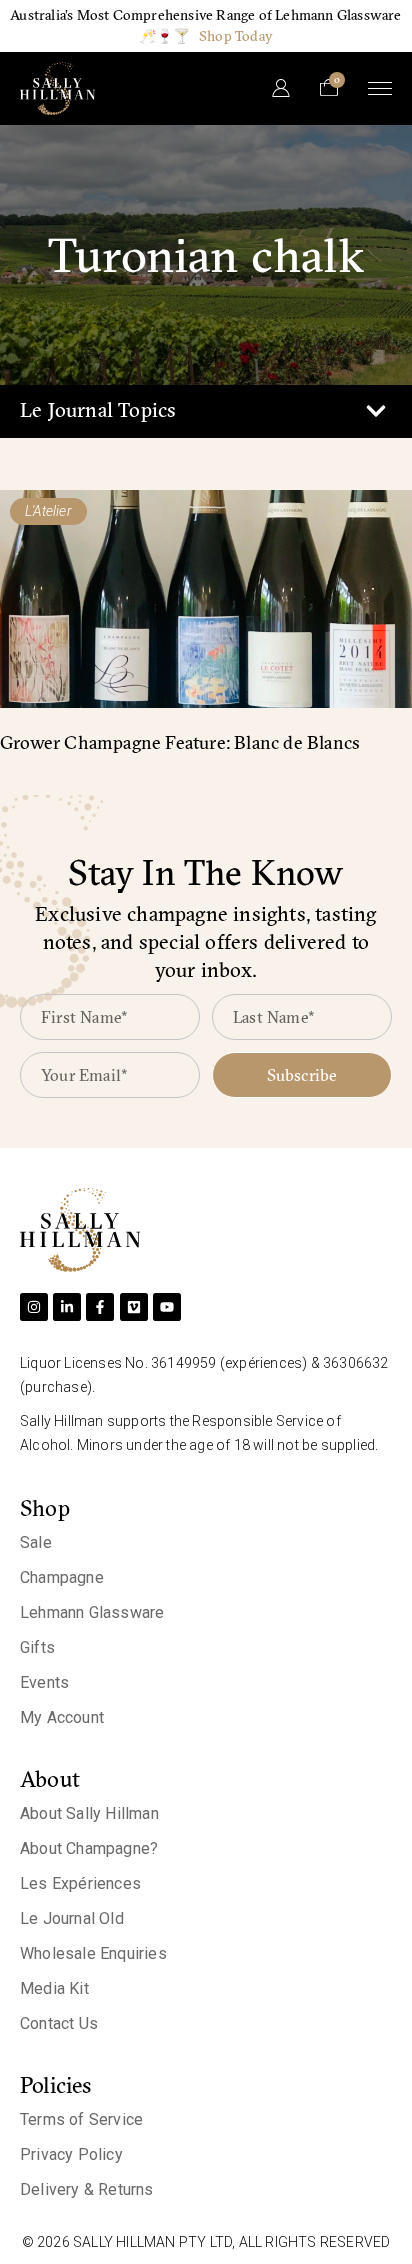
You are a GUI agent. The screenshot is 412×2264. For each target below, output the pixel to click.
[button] (375, 411)
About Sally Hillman (89, 1813)
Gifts (37, 1647)
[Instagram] (34, 1307)
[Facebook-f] (100, 1307)
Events (44, 1682)
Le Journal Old (72, 1918)
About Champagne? (89, 1848)
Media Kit (54, 1988)
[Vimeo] (134, 1307)
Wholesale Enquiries (93, 1953)
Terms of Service (81, 2119)
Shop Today (236, 36)
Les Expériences (80, 1883)
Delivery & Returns (87, 2189)
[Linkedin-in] (67, 1307)
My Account (62, 1717)
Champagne (62, 1577)
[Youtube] (167, 1307)
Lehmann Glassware (92, 1612)
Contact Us (59, 2023)
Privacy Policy (71, 2154)
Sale (36, 1542)
